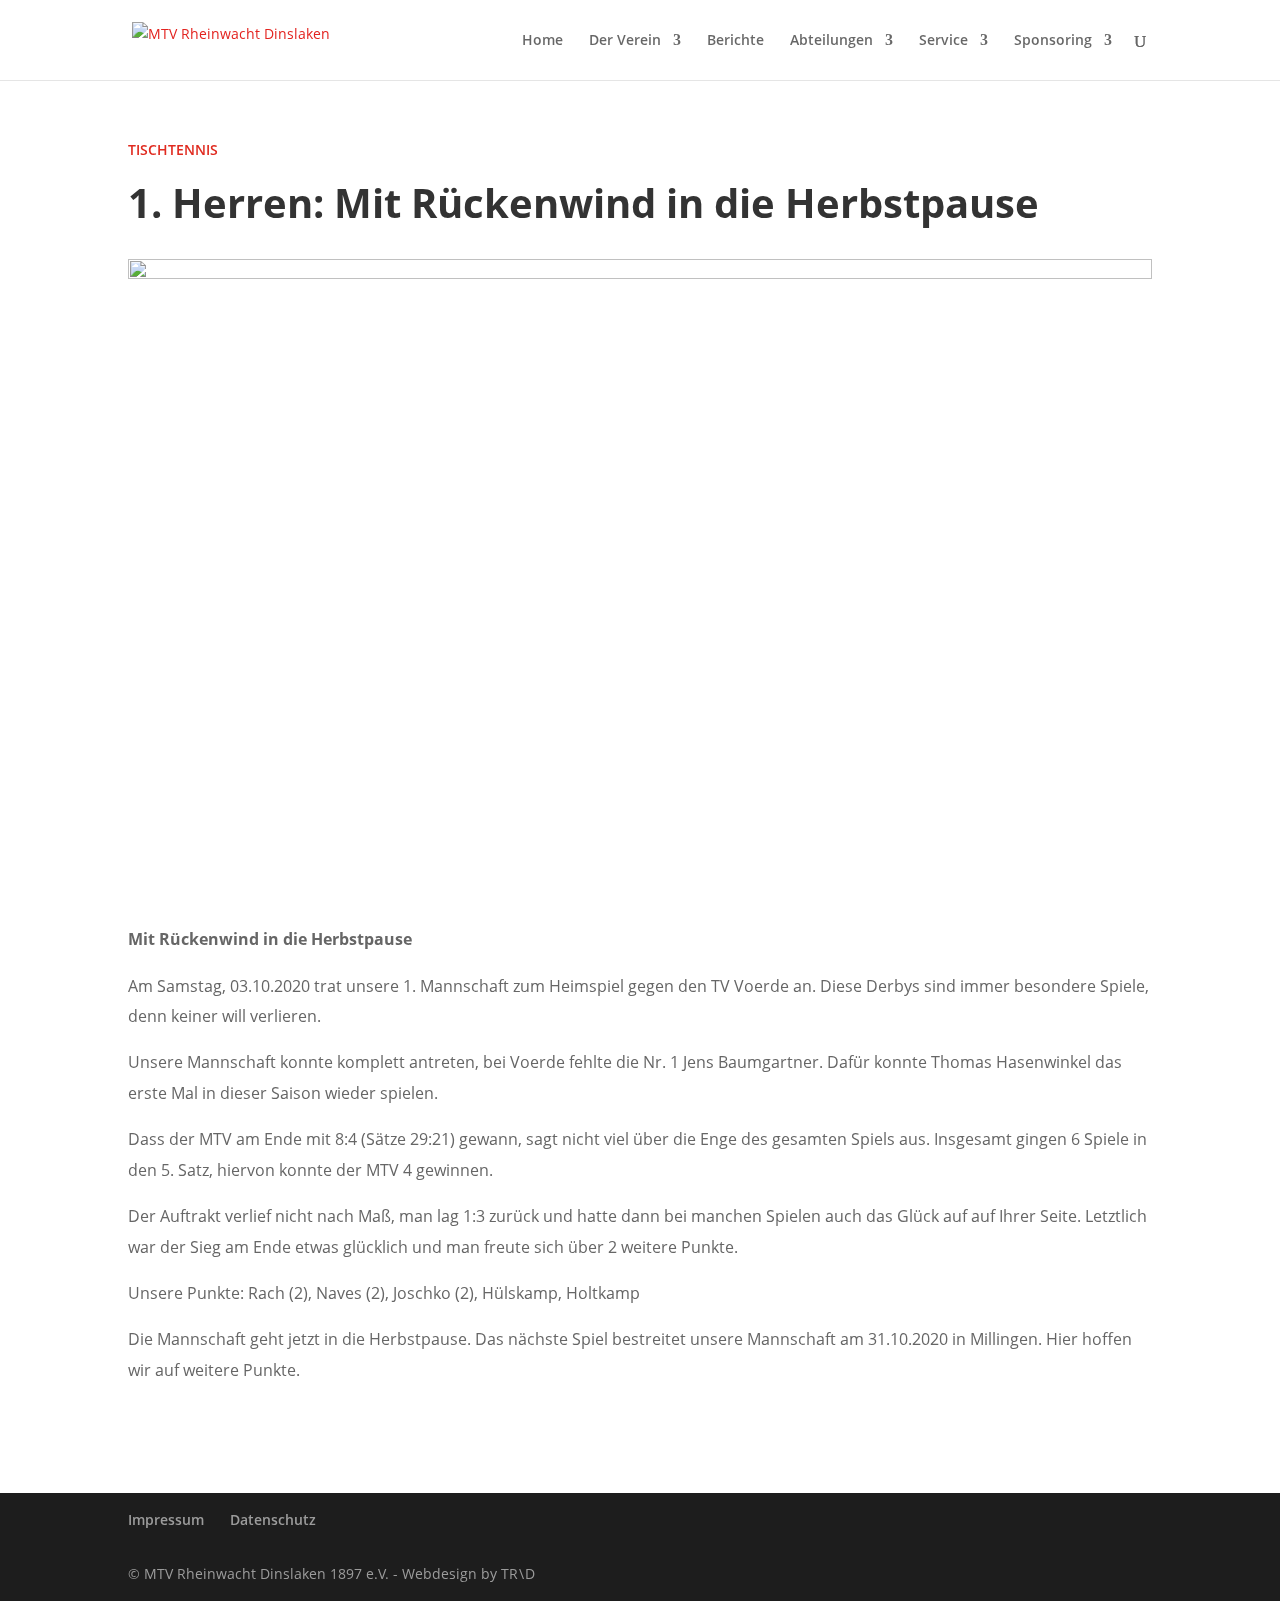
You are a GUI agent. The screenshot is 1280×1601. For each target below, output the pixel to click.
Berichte (735, 41)
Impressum (166, 1519)
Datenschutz (273, 1519)
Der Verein (625, 41)
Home (542, 41)
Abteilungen (831, 41)
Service (943, 41)
